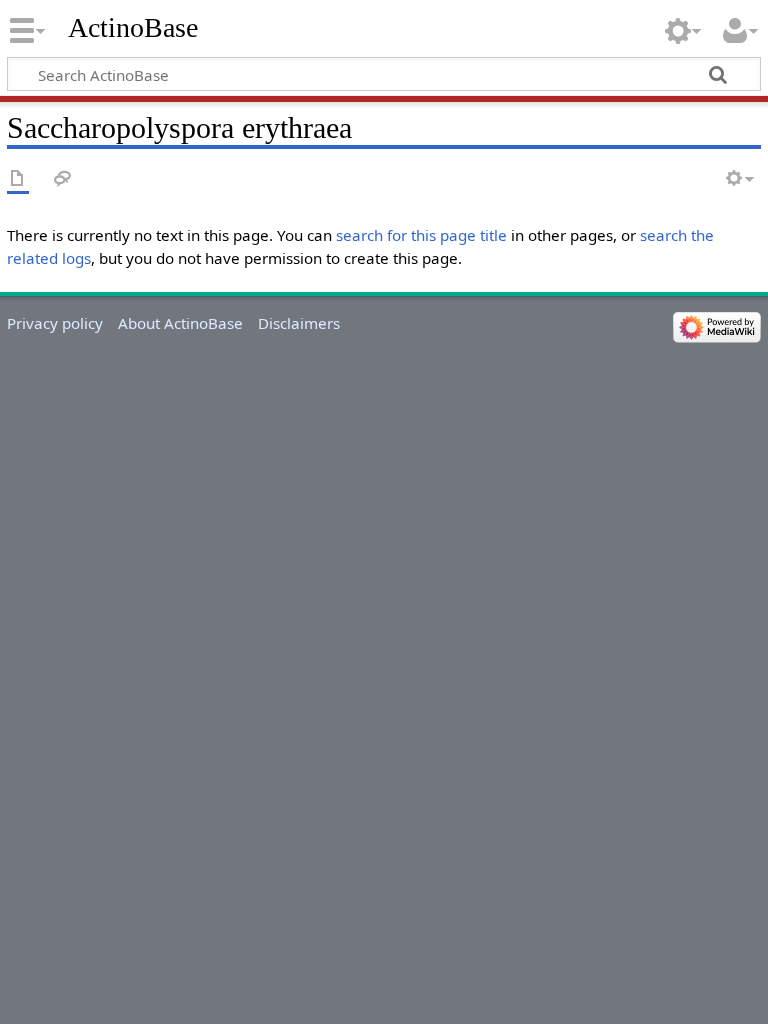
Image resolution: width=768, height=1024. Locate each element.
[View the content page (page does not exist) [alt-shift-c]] (18, 179)
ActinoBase (133, 27)
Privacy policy (55, 323)
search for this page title (421, 235)
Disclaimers (299, 323)
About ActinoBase (180, 323)
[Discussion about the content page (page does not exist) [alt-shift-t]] (63, 179)
